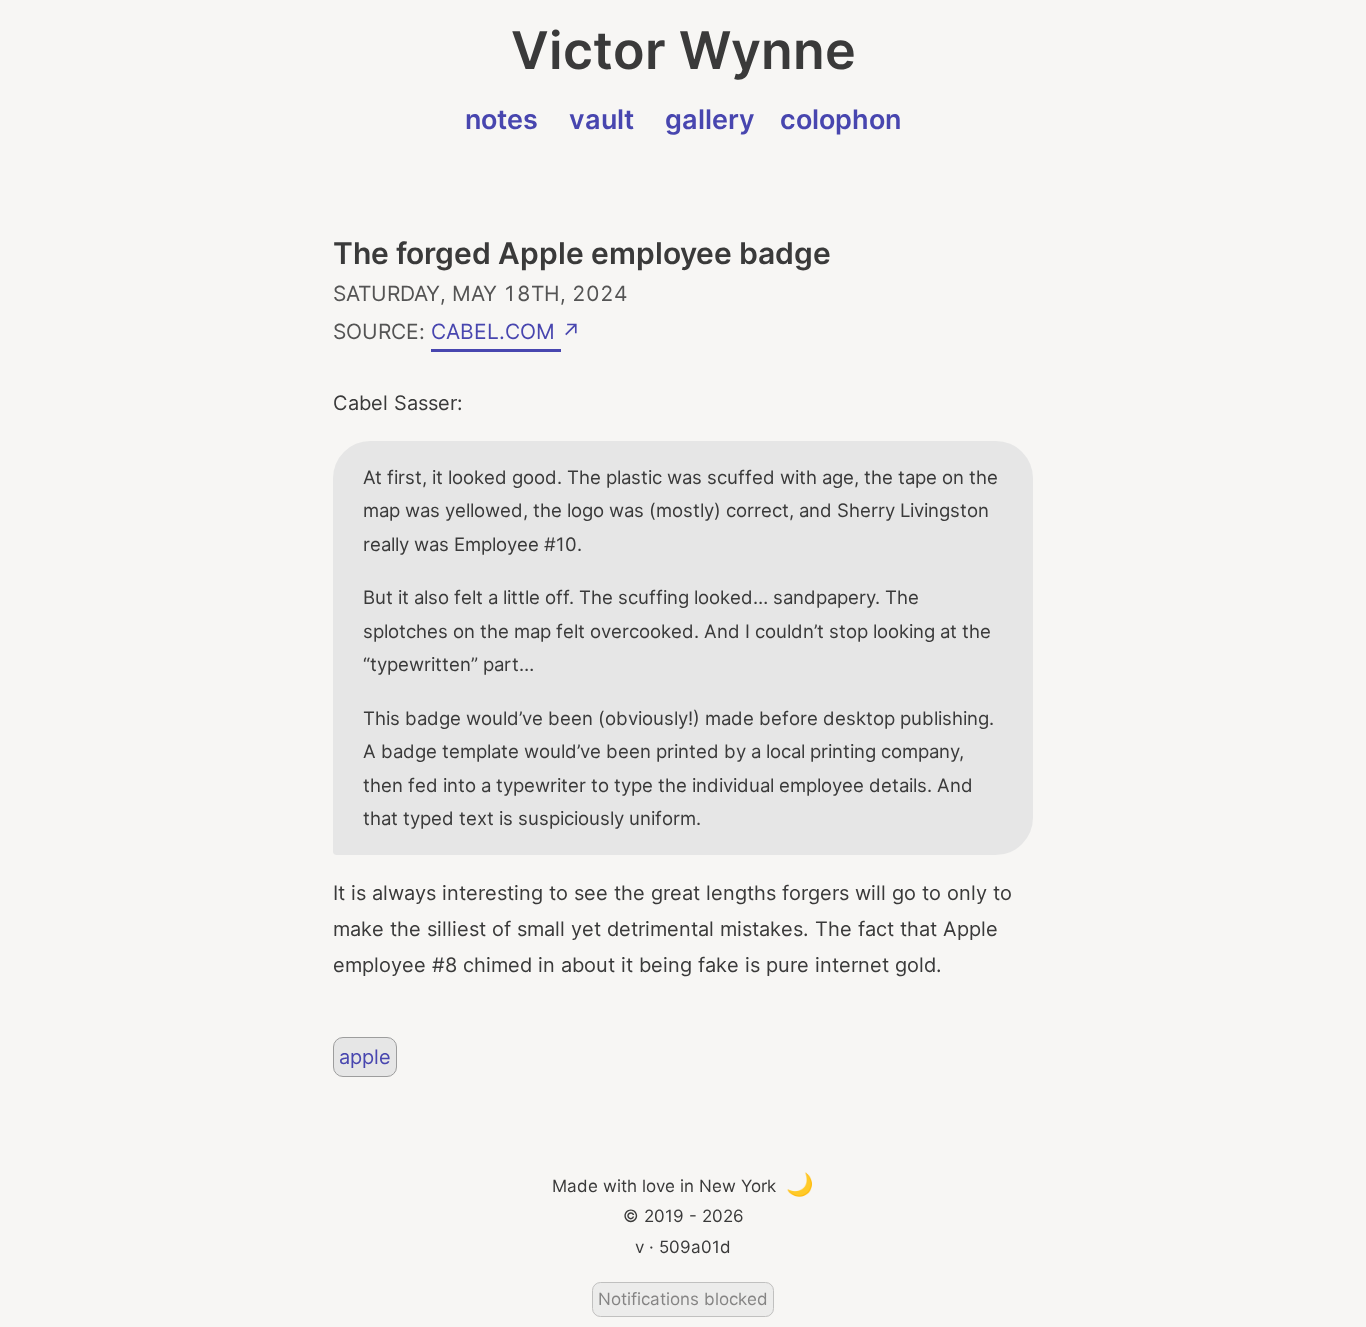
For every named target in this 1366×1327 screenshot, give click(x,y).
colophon (840, 119)
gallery (710, 119)
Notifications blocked (683, 1299)
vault (601, 119)
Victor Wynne (683, 50)
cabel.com (496, 328)
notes (501, 119)
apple (365, 1057)
